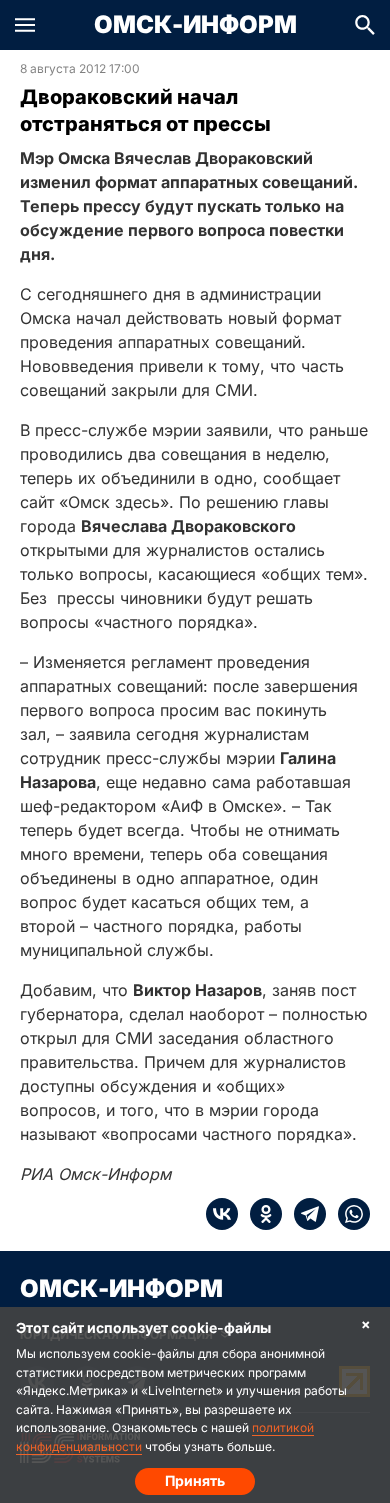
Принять (195, 1480)
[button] (25, 25)
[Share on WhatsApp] (348, 1214)
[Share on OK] (260, 1214)
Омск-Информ (195, 25)
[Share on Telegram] (304, 1214)
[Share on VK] (222, 1214)
